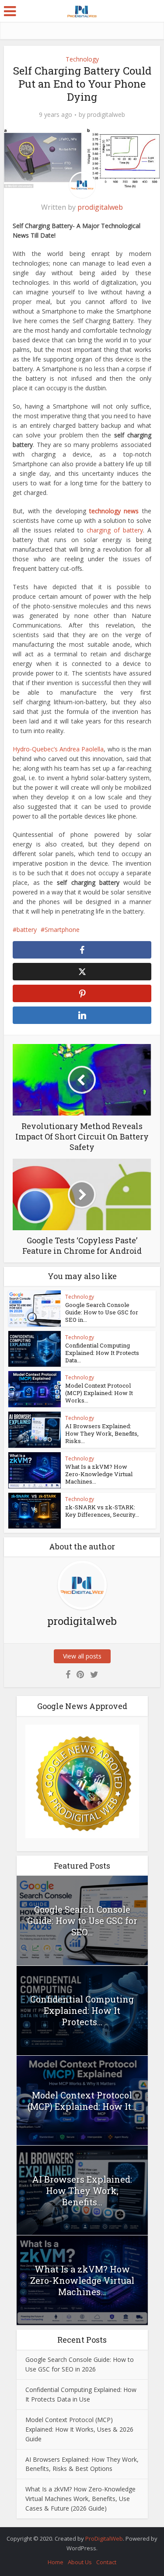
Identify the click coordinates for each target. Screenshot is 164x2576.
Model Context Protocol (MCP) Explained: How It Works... (99, 1393)
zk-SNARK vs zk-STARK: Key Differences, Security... (102, 1511)
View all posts (82, 1656)
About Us (80, 2562)
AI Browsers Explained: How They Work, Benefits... (82, 2190)
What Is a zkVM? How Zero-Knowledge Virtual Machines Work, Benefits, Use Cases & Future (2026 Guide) (80, 2499)
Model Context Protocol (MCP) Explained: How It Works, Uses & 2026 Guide (79, 2429)
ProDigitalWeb (104, 2538)
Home (56, 2562)
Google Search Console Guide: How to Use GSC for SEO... (82, 1921)
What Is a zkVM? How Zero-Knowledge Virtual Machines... (99, 1474)
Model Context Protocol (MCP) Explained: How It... (82, 2101)
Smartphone (62, 930)
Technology (82, 59)
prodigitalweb (106, 115)
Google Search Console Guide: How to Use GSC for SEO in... (102, 1312)
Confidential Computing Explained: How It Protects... (82, 2010)
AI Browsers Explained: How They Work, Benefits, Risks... (102, 1433)
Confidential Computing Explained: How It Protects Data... (102, 1353)
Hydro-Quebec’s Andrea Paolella (58, 749)
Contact (106, 2562)
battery (27, 930)
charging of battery (115, 530)
